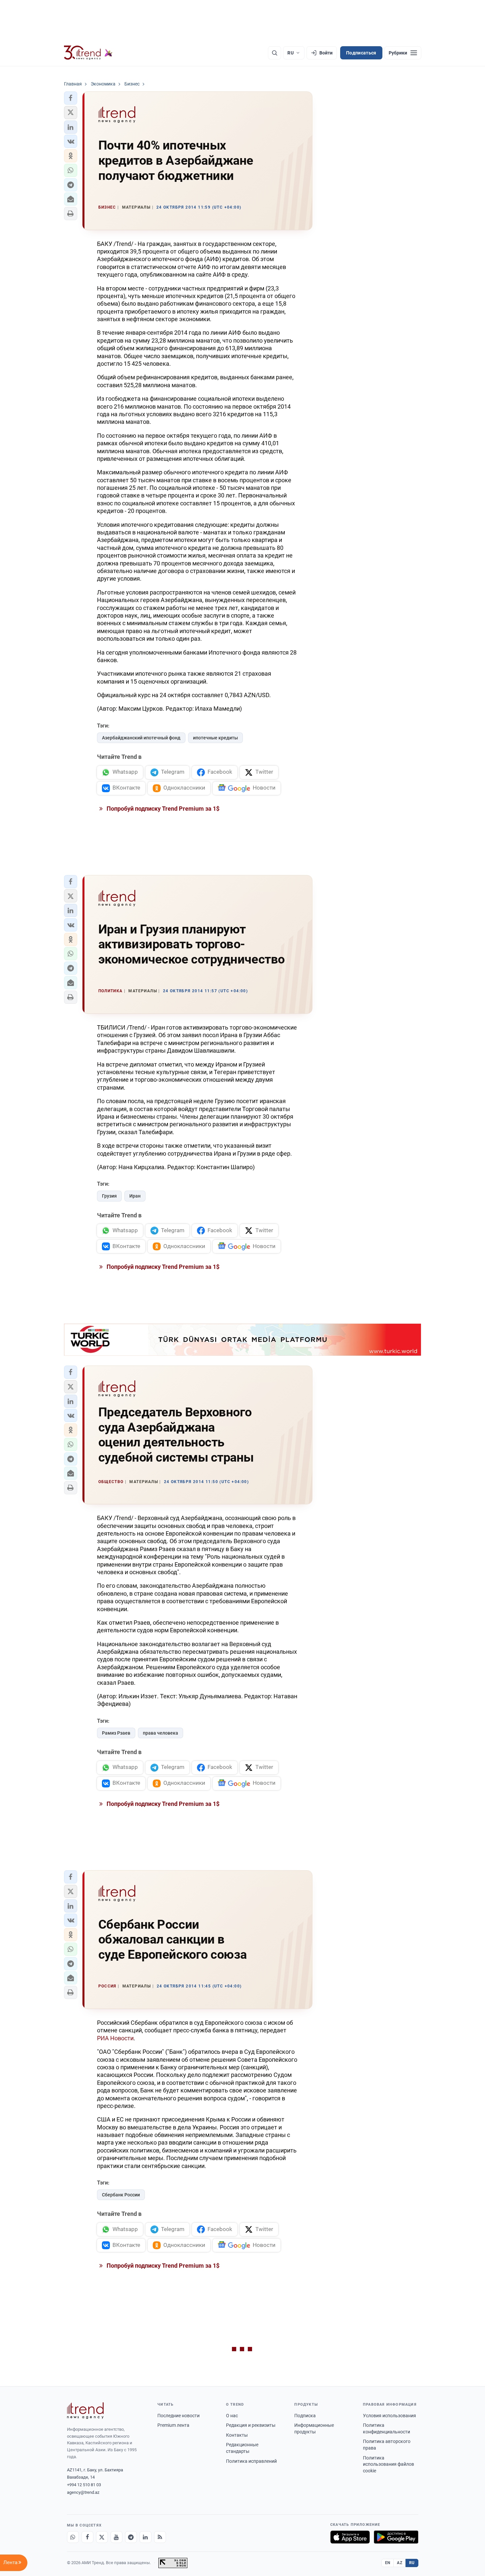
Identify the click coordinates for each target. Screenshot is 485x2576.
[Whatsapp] (73, 2537)
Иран (135, 1196)
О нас (232, 2416)
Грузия (109, 1196)
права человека (161, 1733)
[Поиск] (275, 53)
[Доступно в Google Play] (396, 2537)
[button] (71, 98)
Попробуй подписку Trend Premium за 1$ (162, 809)
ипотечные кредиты (215, 738)
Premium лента (173, 2425)
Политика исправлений (251, 2461)
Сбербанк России (121, 2195)
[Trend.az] (88, 53)
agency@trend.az (83, 2492)
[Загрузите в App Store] (350, 2537)
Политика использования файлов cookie (388, 2464)
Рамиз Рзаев (116, 1733)
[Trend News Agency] (85, 2411)
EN (388, 2563)
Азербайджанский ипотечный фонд (141, 738)
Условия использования (389, 2416)
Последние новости (178, 2416)
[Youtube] (116, 2537)
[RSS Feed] (160, 2537)
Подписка (305, 2416)
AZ (400, 2563)
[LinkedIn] (145, 2537)
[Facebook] (87, 2537)
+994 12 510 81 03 (84, 2485)
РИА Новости (115, 2038)
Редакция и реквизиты (251, 2425)
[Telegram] (131, 2537)
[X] (102, 2537)
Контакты (237, 2435)
